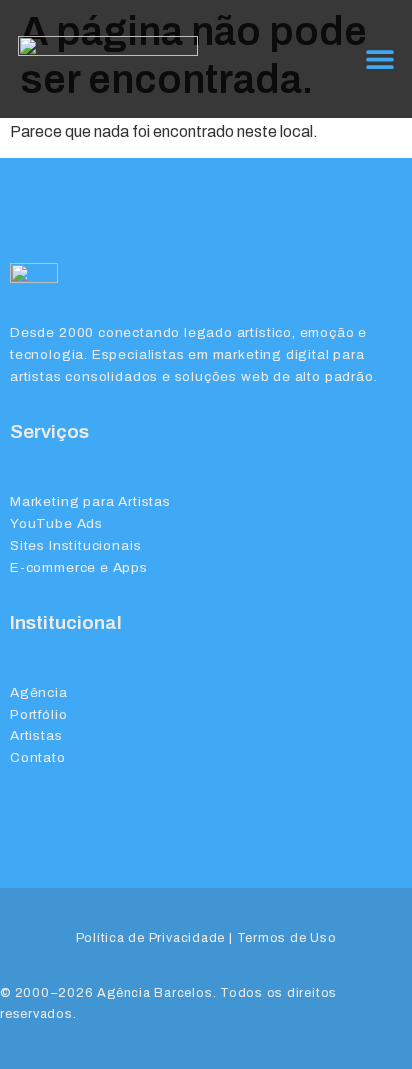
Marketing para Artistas (90, 501)
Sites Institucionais (75, 545)
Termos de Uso (287, 938)
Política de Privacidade (151, 938)
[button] (379, 58)
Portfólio (38, 714)
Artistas (36, 735)
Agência (39, 692)
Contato (38, 757)
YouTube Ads (56, 523)
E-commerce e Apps (79, 567)
